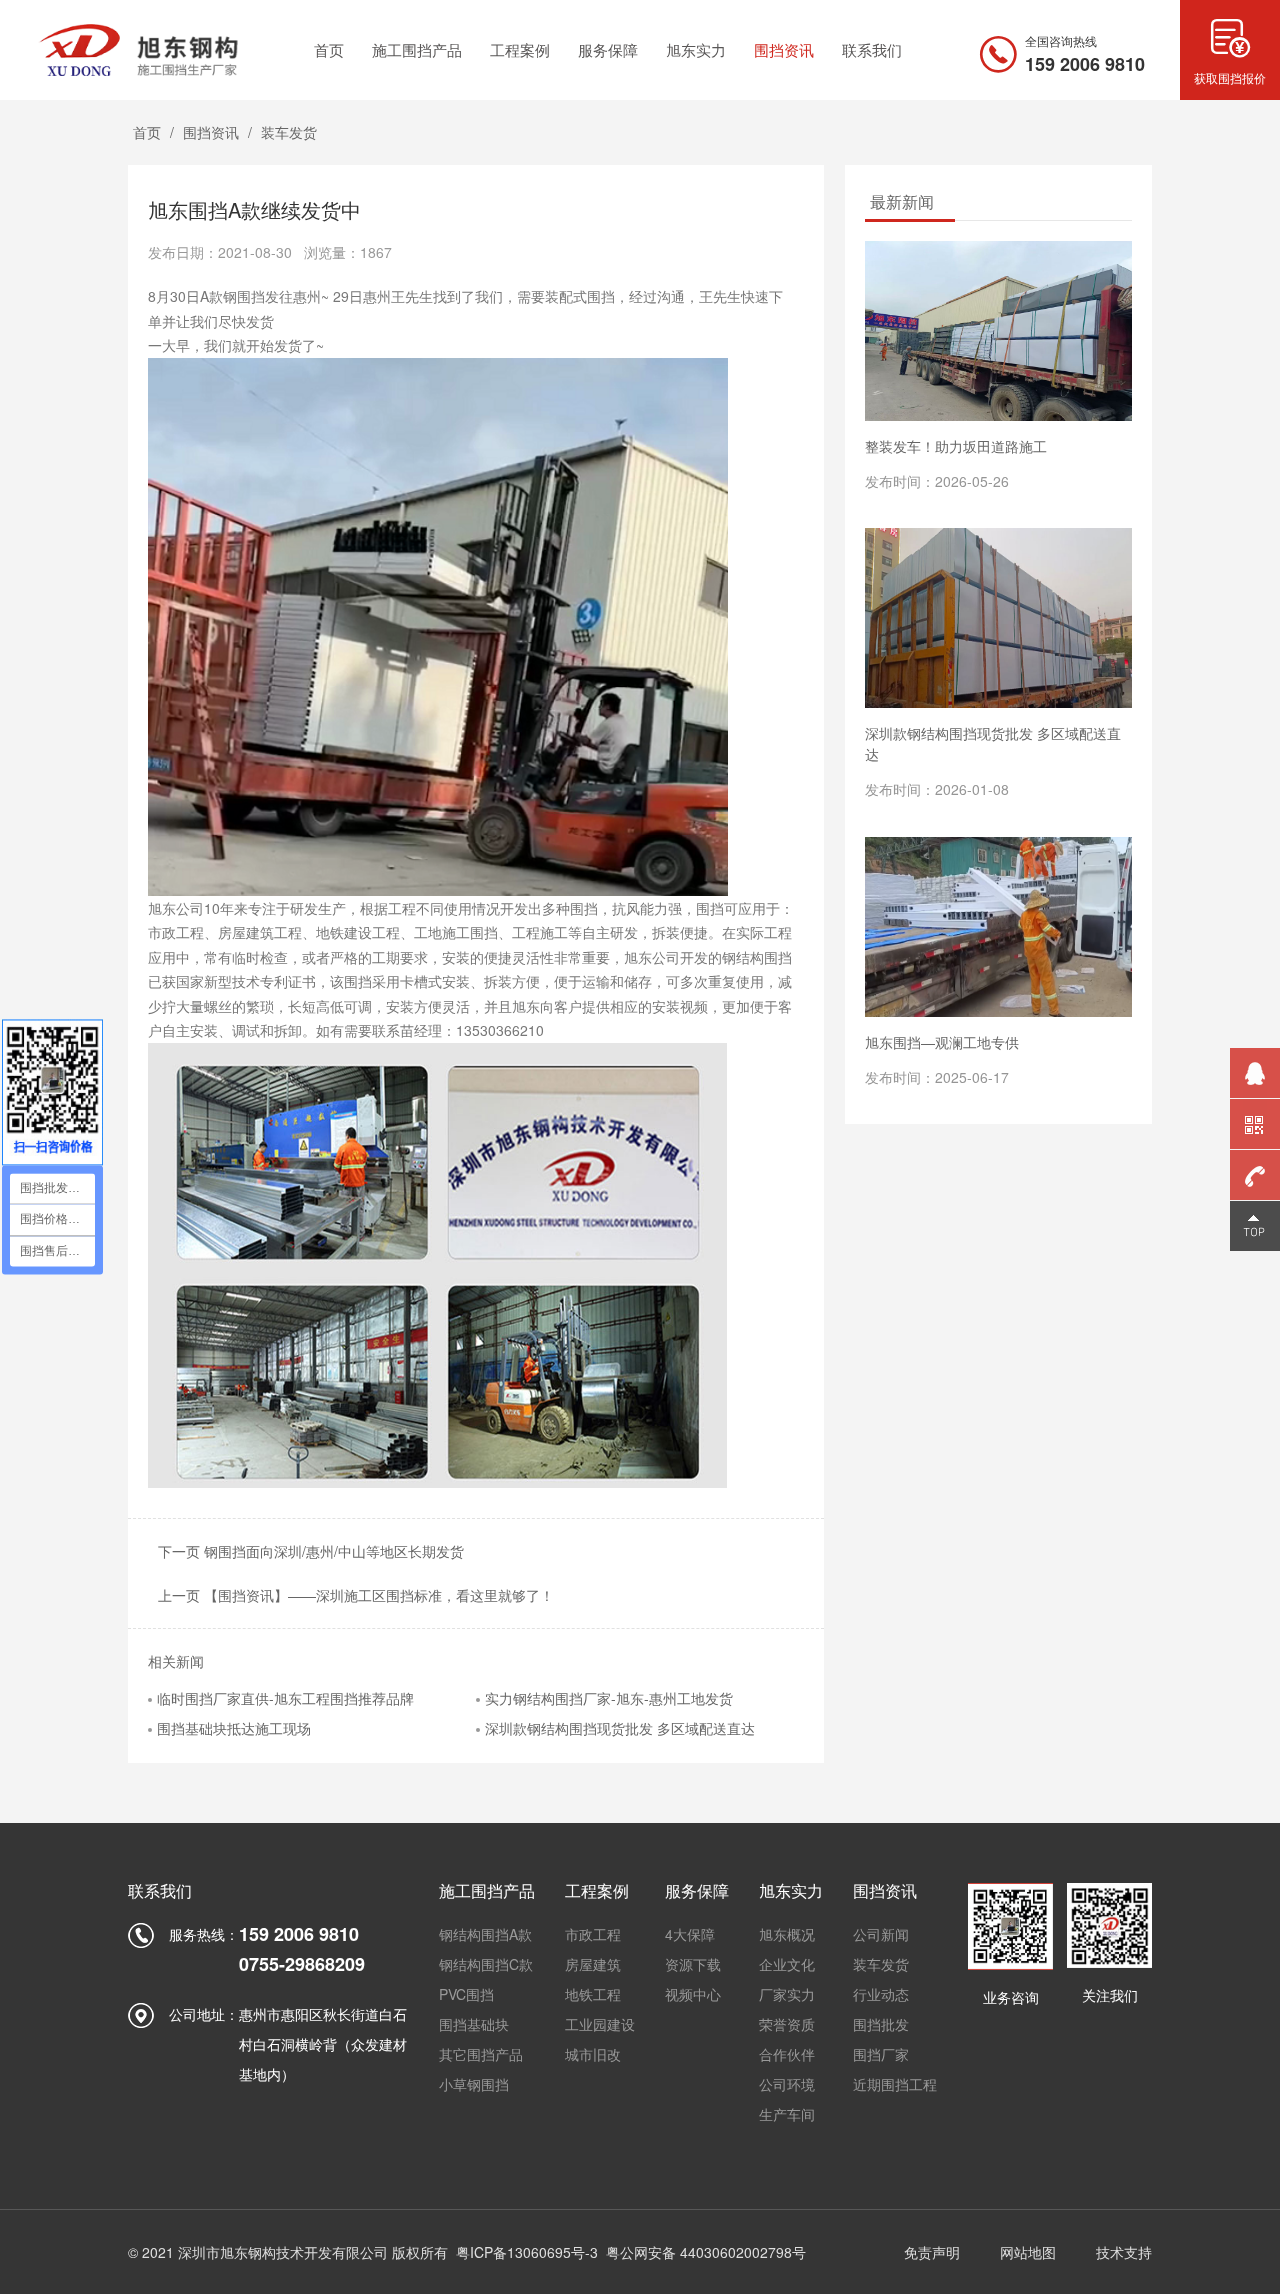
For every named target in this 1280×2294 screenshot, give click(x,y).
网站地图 (1028, 2252)
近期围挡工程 (895, 2084)
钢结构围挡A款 (485, 1934)
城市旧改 (593, 2054)
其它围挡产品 (481, 2054)
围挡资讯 (211, 132)
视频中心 (693, 1994)
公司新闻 (881, 1934)
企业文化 (787, 1964)
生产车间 (787, 2114)
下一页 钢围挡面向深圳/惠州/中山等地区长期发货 (311, 1551)
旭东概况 (787, 1934)
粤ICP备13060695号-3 (527, 2252)
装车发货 (289, 132)
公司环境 (787, 2084)
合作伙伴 (787, 2054)
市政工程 (593, 1934)
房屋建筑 (593, 1964)
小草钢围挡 (474, 2084)
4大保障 (690, 1934)
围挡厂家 (881, 2054)
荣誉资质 (787, 2024)
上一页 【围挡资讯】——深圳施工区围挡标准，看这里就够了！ (356, 1595)
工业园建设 (600, 2024)
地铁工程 (593, 1994)
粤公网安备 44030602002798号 (706, 2252)
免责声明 (932, 2252)
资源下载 (693, 1964)
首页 (147, 132)
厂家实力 (787, 1994)
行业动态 (881, 1994)
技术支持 (1124, 2252)
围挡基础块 (474, 2024)
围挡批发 (881, 2024)
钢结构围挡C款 (486, 1964)
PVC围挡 (466, 1994)
